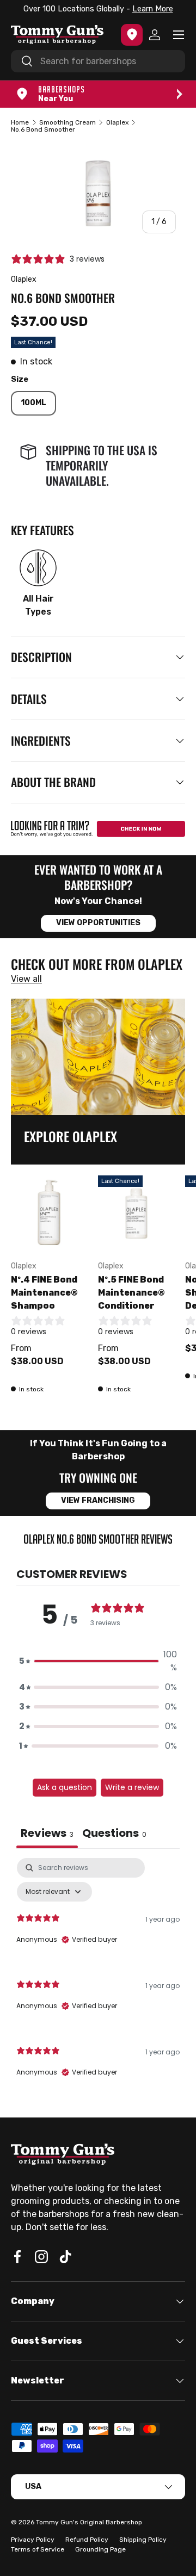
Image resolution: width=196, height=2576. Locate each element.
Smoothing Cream (68, 122)
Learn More (153, 9)
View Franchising (98, 1500)
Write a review (132, 1787)
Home (20, 122)
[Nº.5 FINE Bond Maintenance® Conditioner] (136, 1213)
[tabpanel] (98, 1977)
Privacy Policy (33, 2540)
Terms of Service (38, 2549)
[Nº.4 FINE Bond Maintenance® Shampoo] (49, 1213)
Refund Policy (87, 2540)
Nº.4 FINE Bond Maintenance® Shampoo (44, 1293)
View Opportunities (98, 923)
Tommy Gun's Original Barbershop (89, 2522)
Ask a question (65, 1787)
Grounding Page (100, 2549)
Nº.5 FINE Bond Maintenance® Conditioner (131, 1293)
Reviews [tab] (47, 1833)
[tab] (114, 1834)
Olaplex (117, 122)
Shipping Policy (143, 2540)
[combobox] (98, 61)
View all (26, 979)
